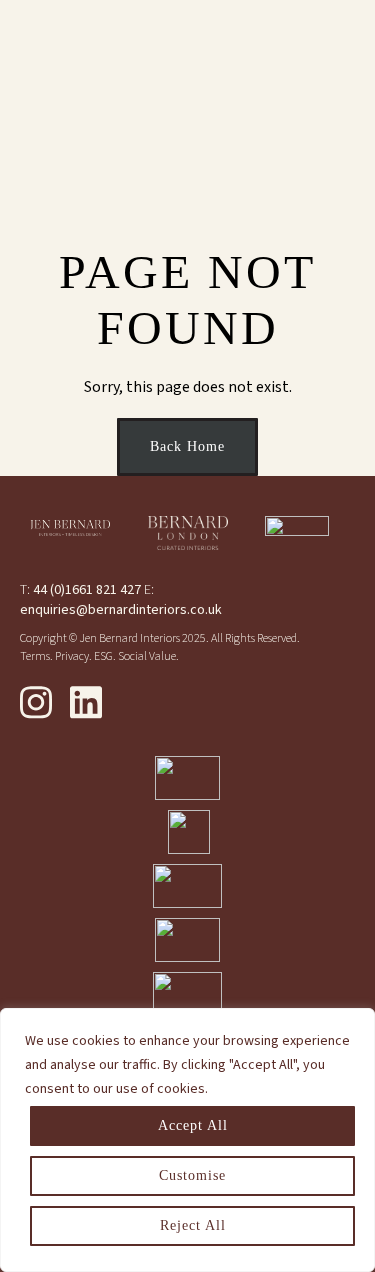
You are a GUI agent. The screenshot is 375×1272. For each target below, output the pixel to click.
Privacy (72, 656)
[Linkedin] (86, 702)
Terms (35, 656)
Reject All (193, 1225)
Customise (192, 1175)
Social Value (147, 656)
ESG (103, 656)
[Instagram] (36, 702)
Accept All (193, 1125)
